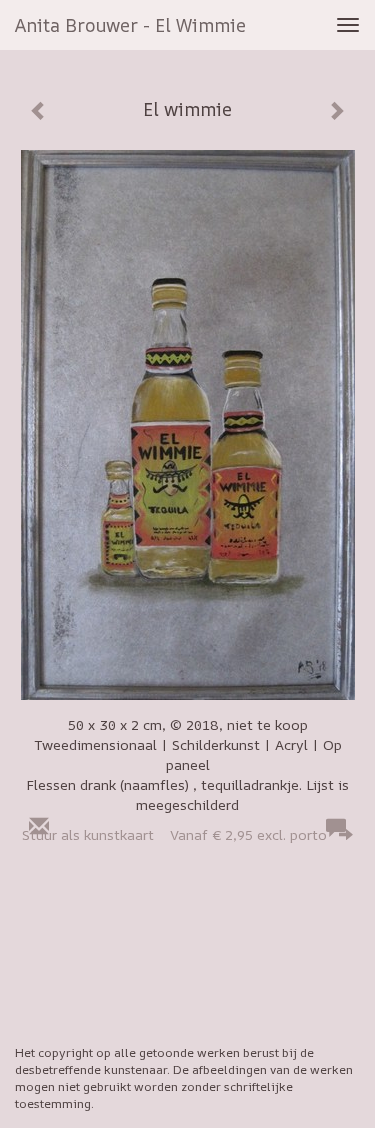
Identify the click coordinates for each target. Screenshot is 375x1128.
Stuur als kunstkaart (174, 834)
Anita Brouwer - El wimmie (130, 25)
